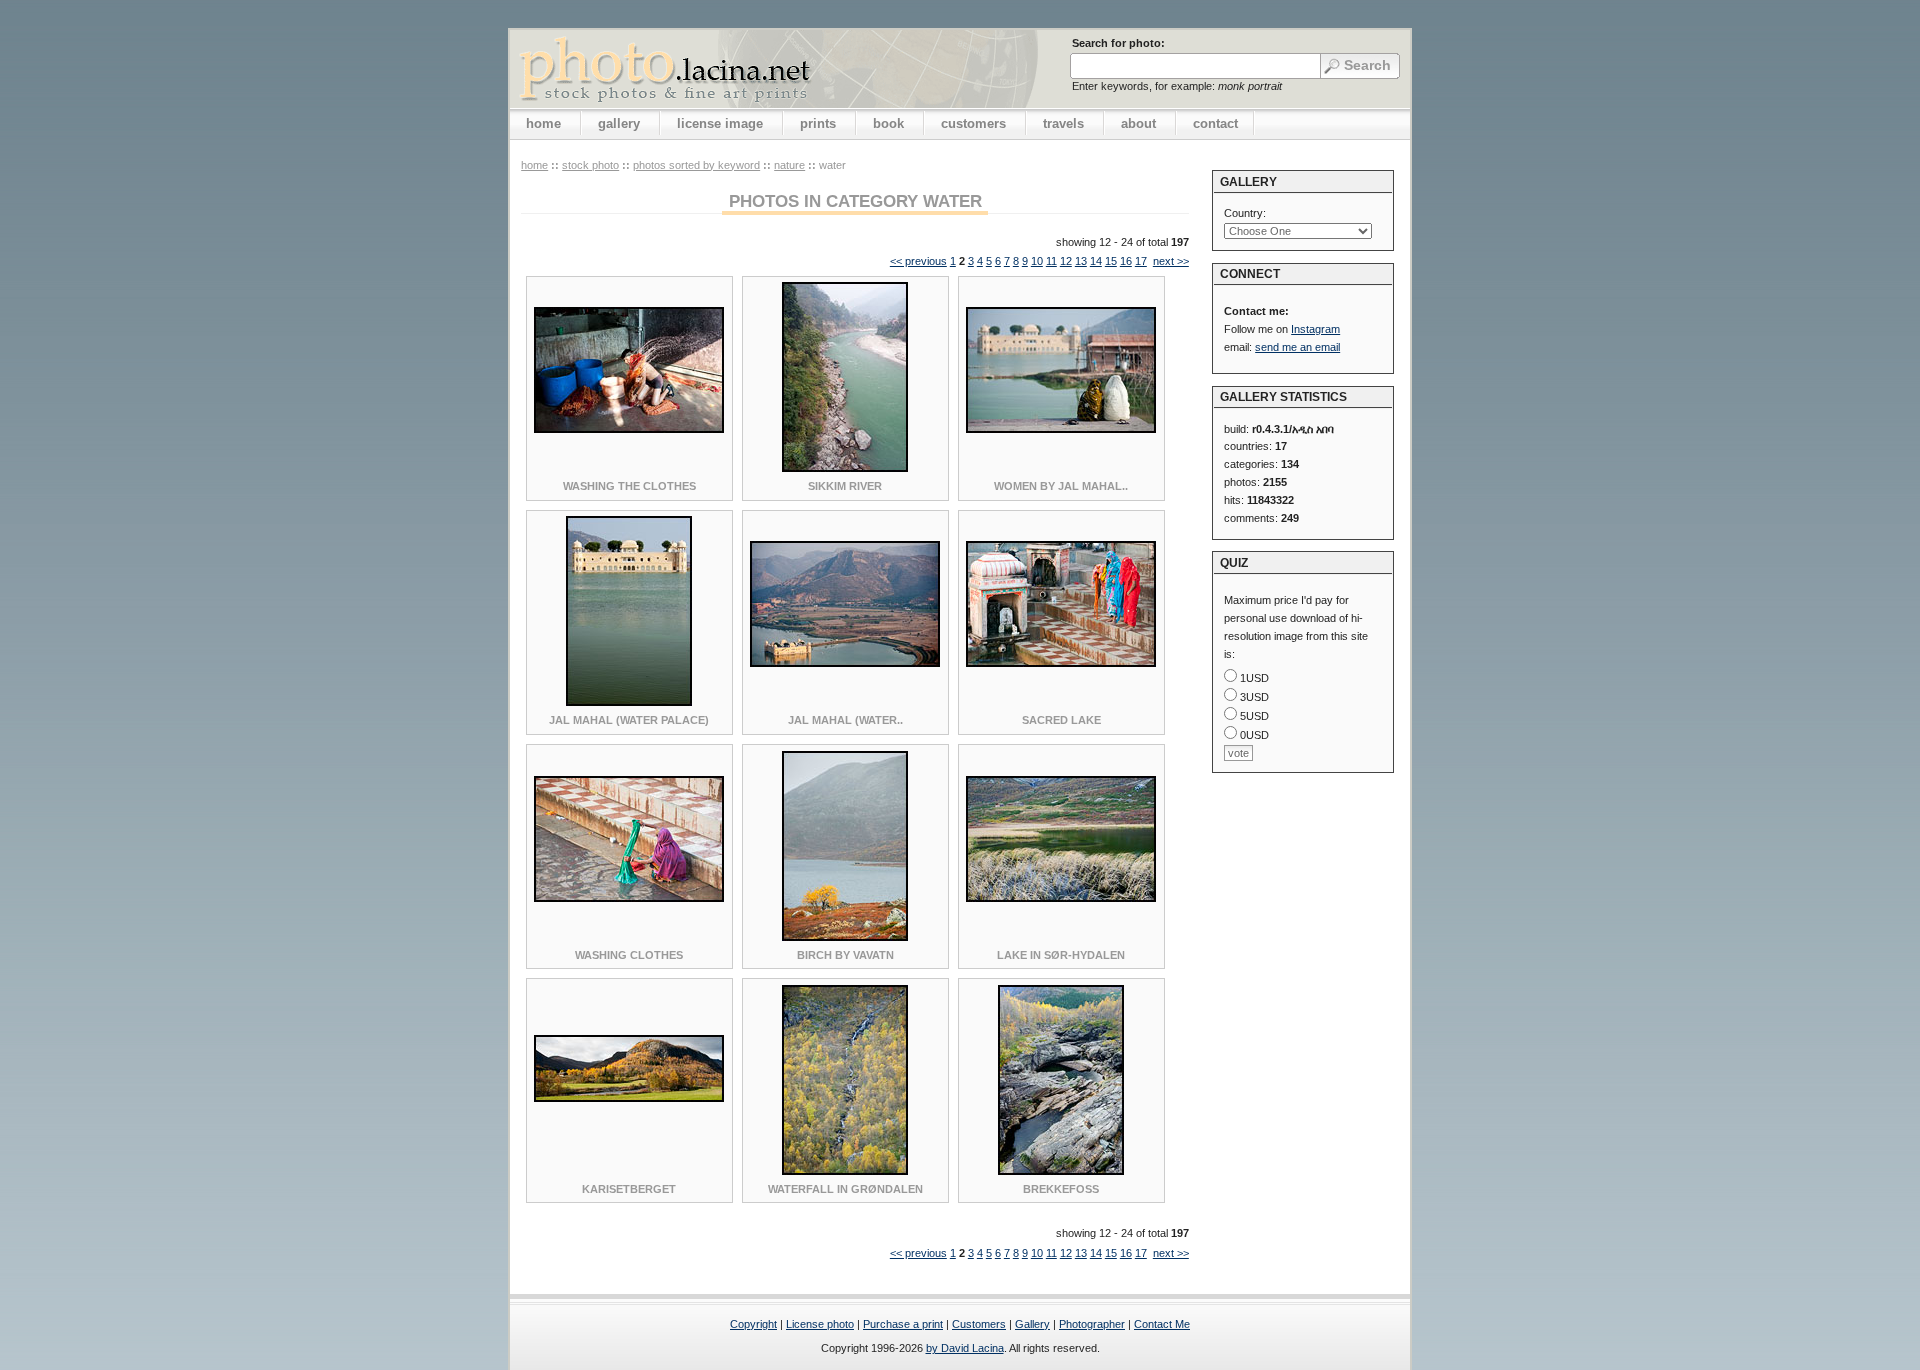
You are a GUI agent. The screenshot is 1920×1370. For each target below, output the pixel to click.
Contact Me (1162, 1324)
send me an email (1297, 347)
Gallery (1032, 1324)
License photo (820, 1324)
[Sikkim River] (845, 468)
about (1138, 123)
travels (1063, 123)
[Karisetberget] (629, 1098)
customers (973, 123)
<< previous (918, 261)
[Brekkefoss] (1061, 1171)
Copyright (753, 1324)
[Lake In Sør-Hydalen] (1061, 898)
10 (1037, 261)
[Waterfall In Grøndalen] (845, 1171)
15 (1111, 261)
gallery (619, 123)
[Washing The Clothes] (629, 429)
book (888, 123)
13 (1081, 261)
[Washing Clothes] (629, 898)
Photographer (1092, 1324)
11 (1051, 261)
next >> (1171, 261)
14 (1096, 261)
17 (1141, 261)
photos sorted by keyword (696, 165)
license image (720, 123)
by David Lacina (965, 1348)
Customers (979, 1324)
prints (818, 123)
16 (1126, 261)
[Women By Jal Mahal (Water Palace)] (1061, 429)
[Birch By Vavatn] (845, 937)
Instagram (1315, 329)
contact (1215, 123)
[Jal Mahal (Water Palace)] (629, 702)
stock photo (590, 165)
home (543, 123)
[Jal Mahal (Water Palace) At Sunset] (845, 663)
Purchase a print (903, 1324)
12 (1066, 261)
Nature (789, 165)
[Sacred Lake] (1061, 663)
